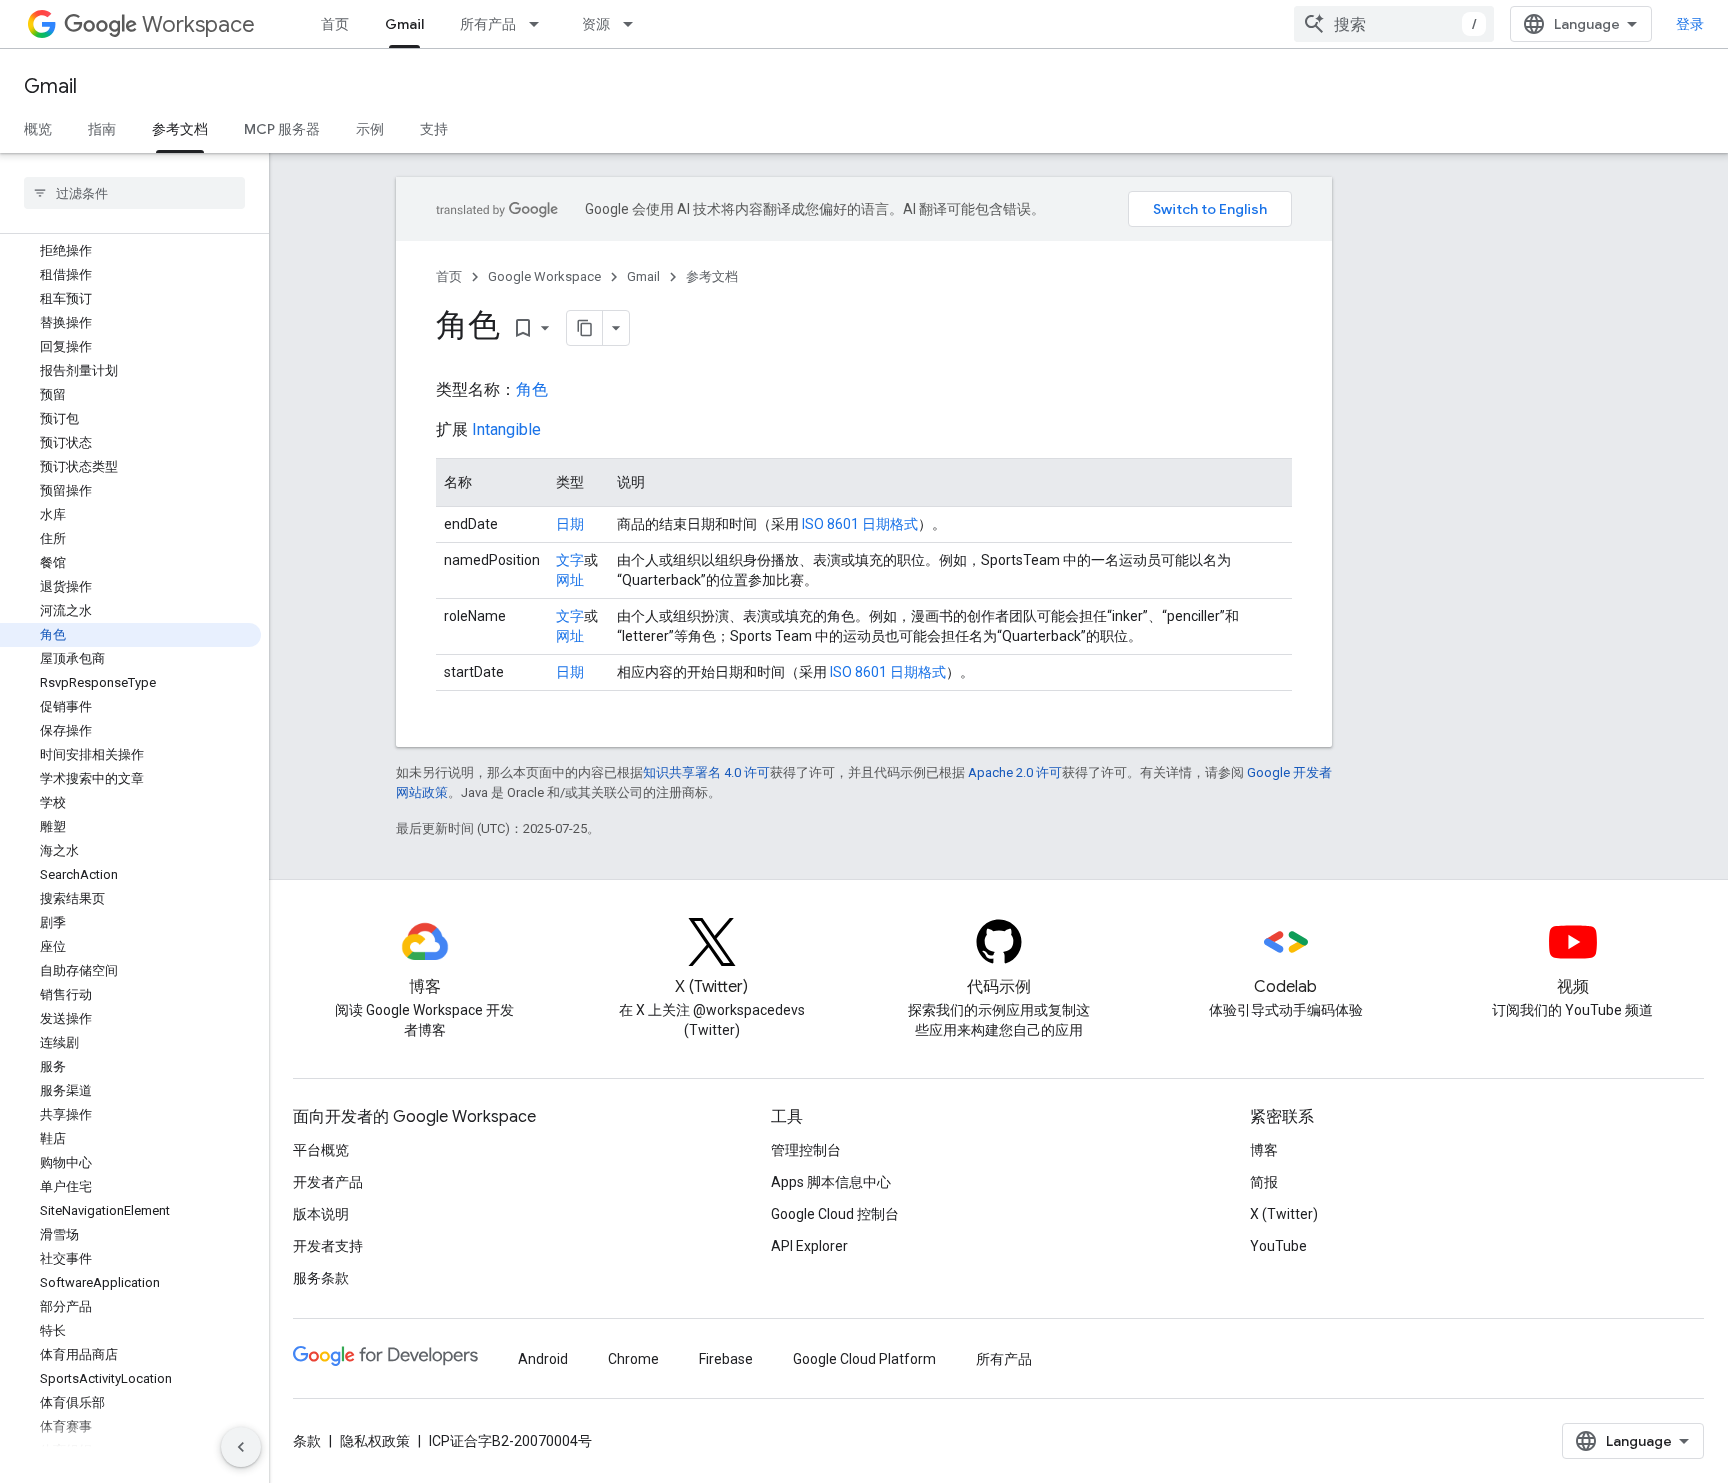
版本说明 (321, 1214)
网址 (570, 580)
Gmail (404, 24)
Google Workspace (544, 276)
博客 (1264, 1150)
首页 (335, 24)
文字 (570, 560)
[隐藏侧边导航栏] (241, 1447)
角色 (532, 389)
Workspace (198, 24)
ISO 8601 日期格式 (860, 524)
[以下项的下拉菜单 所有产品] (540, 24)
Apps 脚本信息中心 (831, 1182)
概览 (38, 129)
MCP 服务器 (282, 129)
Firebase (726, 1359)
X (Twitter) (1284, 1214)
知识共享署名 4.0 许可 (706, 772)
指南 (102, 129)
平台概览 (321, 1150)
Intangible (506, 429)
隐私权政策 (375, 1441)
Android (543, 1359)
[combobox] (1394, 24)
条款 (307, 1441)
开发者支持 (328, 1246)
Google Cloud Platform (864, 1359)
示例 (370, 129)
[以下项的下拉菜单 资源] (634, 24)
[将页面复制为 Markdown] (585, 328)
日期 (570, 524)
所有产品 (488, 24)
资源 (596, 24)
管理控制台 (806, 1150)
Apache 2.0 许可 (1015, 772)
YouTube (1278, 1246)
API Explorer (809, 1246)
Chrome (633, 1359)
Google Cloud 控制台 (835, 1214)
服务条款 (321, 1278)
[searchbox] (134, 193)
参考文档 (180, 129)
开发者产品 (328, 1182)
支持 (434, 129)
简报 (1264, 1182)
